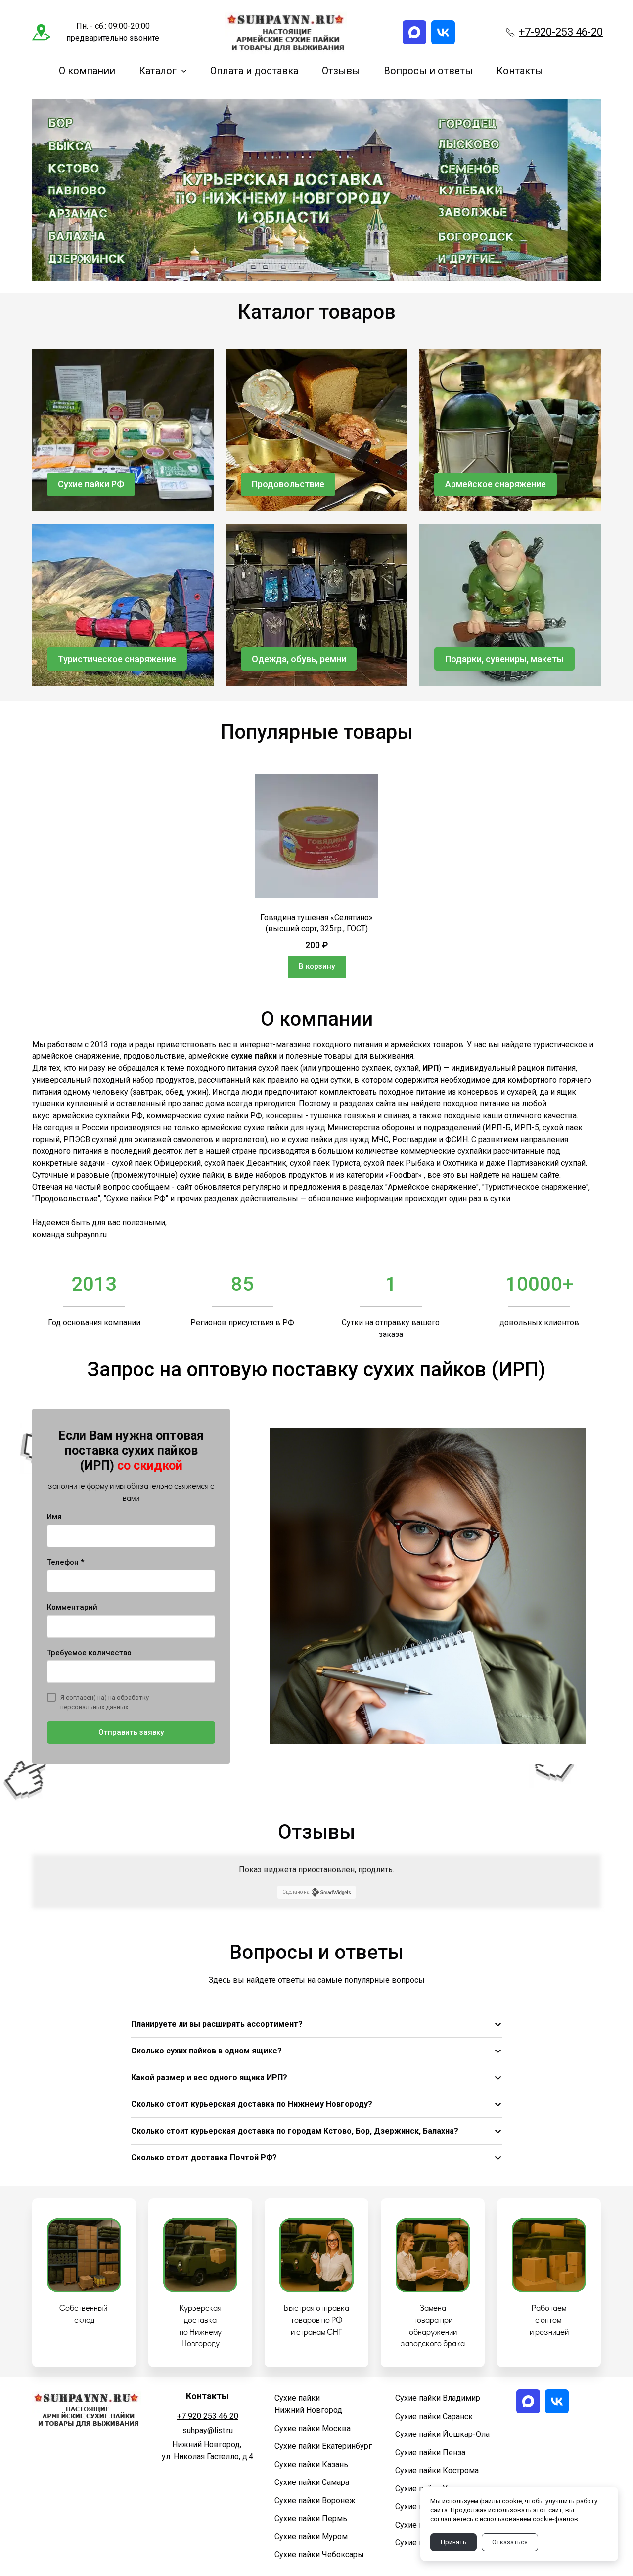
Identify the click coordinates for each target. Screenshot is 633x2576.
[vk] (443, 32)
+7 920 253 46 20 (208, 2416)
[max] (414, 32)
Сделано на (296, 1892)
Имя (54, 1517)
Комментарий (72, 1607)
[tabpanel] (316, 876)
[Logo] (286, 32)
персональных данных (94, 1707)
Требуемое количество (89, 1653)
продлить (375, 1870)
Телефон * (66, 1562)
